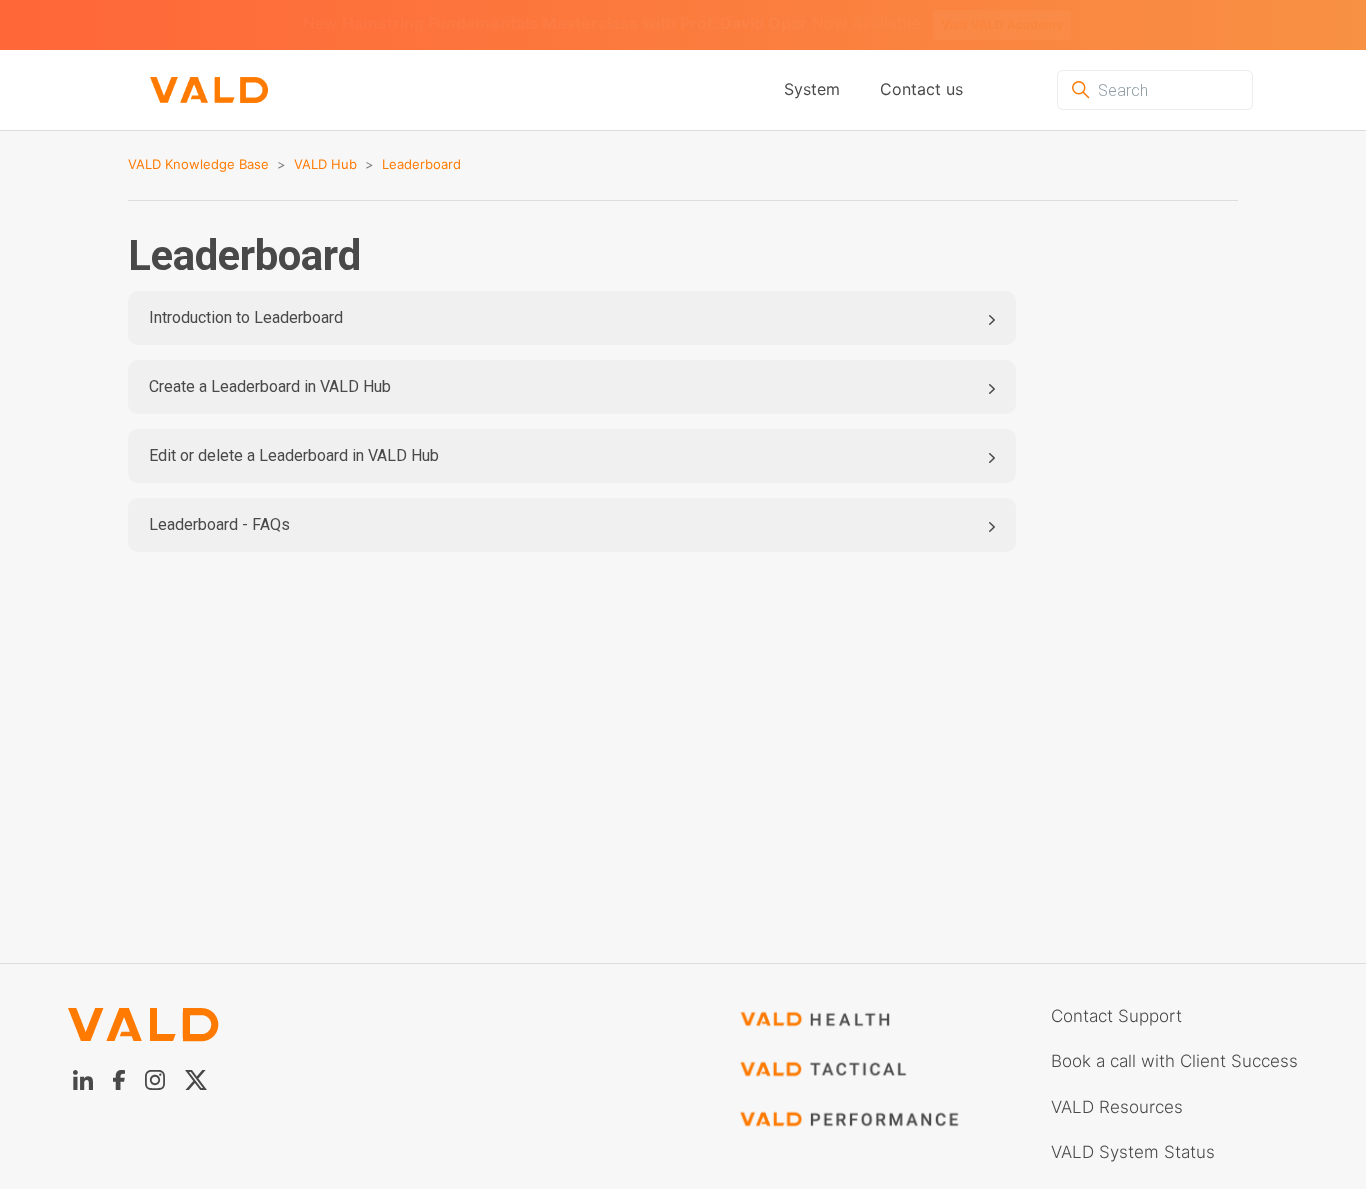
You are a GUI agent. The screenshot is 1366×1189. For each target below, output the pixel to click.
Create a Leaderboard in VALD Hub (270, 386)
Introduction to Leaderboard (246, 317)
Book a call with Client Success (1174, 1061)
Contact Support (1116, 1016)
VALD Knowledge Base (198, 164)
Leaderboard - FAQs (219, 524)
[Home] (209, 90)
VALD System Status (1133, 1152)
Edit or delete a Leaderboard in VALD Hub (294, 455)
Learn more (966, 24)
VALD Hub (325, 164)
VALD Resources (1117, 1107)
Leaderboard (421, 164)
